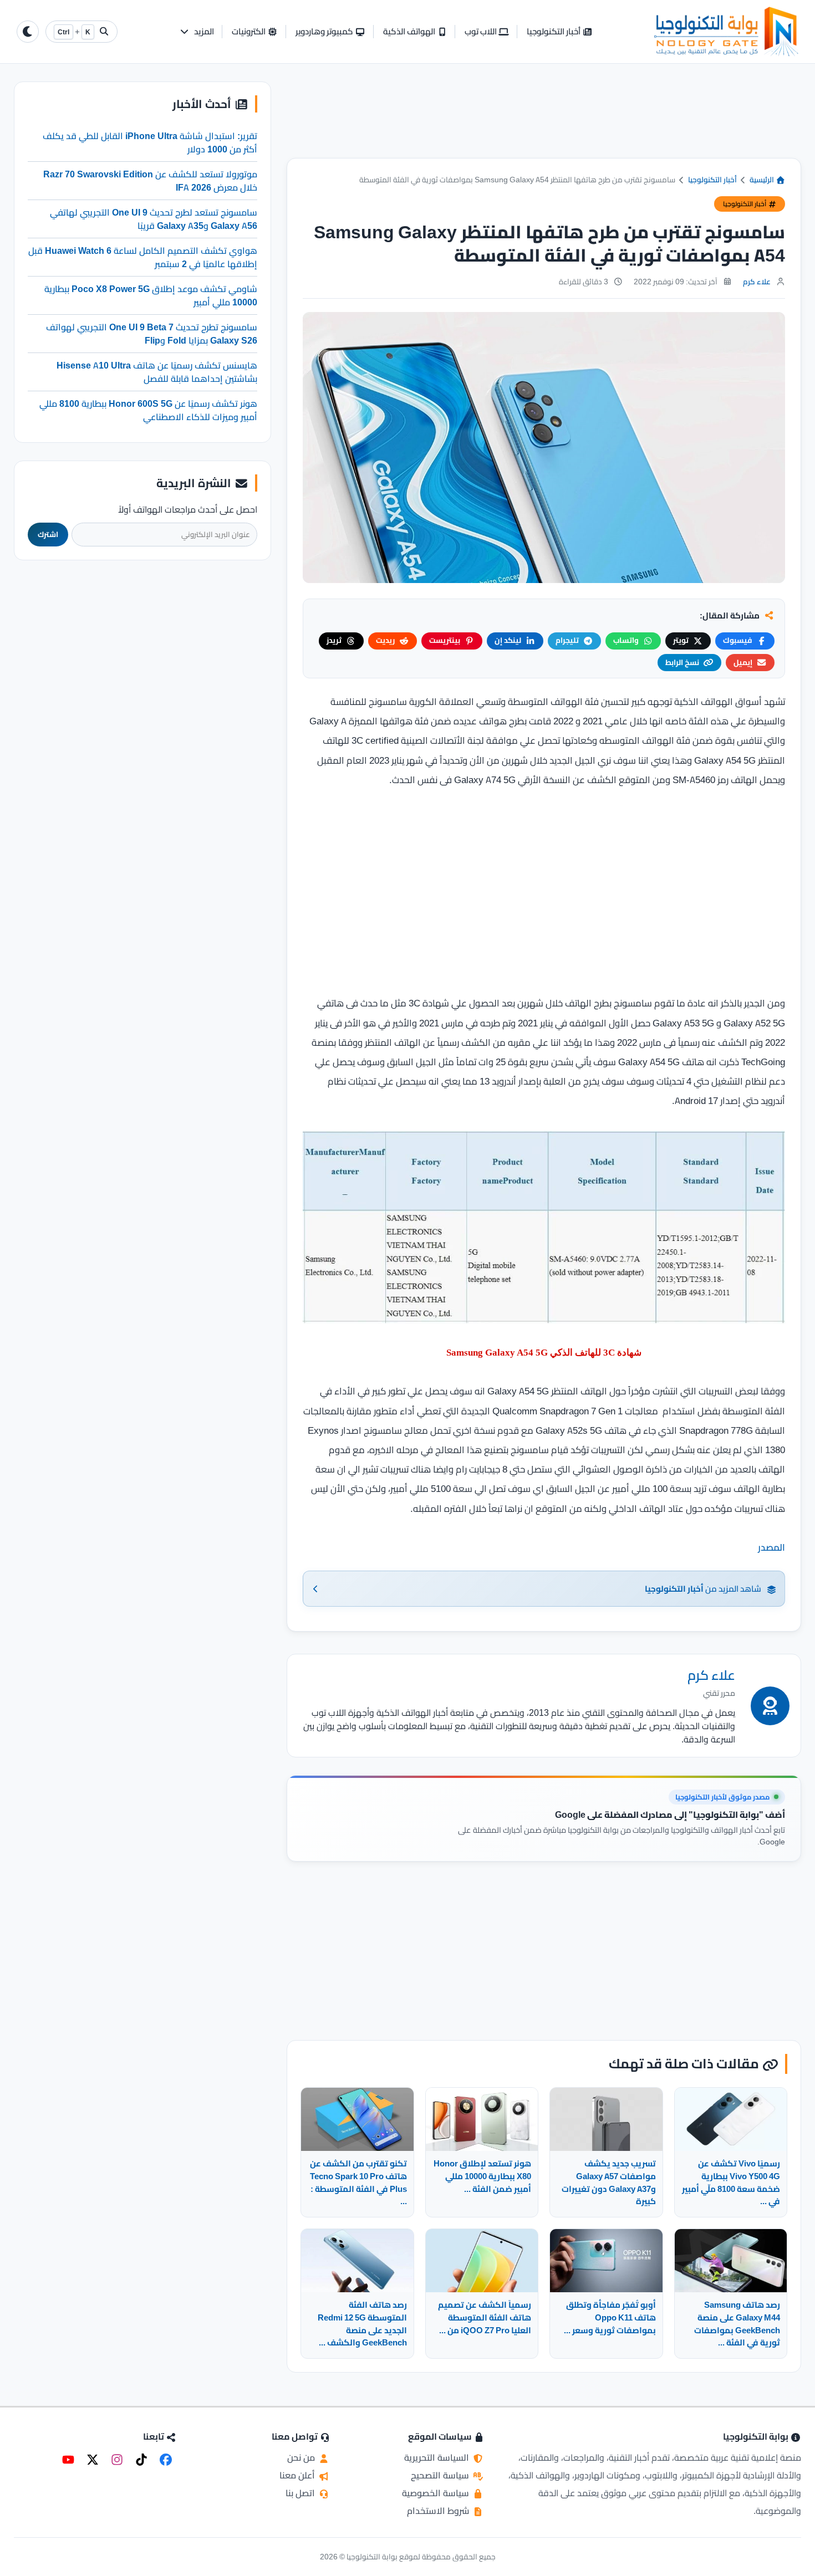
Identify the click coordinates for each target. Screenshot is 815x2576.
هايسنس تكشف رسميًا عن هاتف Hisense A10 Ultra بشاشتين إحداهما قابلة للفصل (157, 372)
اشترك (48, 535)
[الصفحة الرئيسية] (726, 32)
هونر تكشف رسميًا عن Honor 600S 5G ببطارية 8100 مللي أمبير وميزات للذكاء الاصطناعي (148, 410)
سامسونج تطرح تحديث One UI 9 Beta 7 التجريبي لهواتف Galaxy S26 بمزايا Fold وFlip (152, 334)
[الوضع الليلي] (28, 32)
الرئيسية (763, 180)
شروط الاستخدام (439, 2511)
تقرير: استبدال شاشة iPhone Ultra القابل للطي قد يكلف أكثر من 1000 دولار (150, 142)
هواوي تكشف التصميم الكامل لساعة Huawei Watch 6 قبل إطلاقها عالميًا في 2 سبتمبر (143, 257)
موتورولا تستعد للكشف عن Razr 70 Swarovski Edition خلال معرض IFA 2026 (150, 181)
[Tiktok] (141, 2460)
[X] (93, 2460)
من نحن (302, 2457)
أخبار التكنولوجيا (712, 180)
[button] (197, 32)
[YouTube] (68, 2460)
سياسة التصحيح (441, 2475)
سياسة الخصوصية (437, 2493)
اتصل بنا (301, 2493)
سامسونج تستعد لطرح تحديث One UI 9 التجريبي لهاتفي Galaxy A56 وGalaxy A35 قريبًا (154, 219)
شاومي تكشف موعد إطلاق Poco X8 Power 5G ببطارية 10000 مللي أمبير (151, 295)
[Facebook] (166, 2460)
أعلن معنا (298, 2475)
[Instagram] (117, 2460)
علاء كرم (757, 282)
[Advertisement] (544, 120)
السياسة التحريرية (438, 2457)
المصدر (771, 1547)
